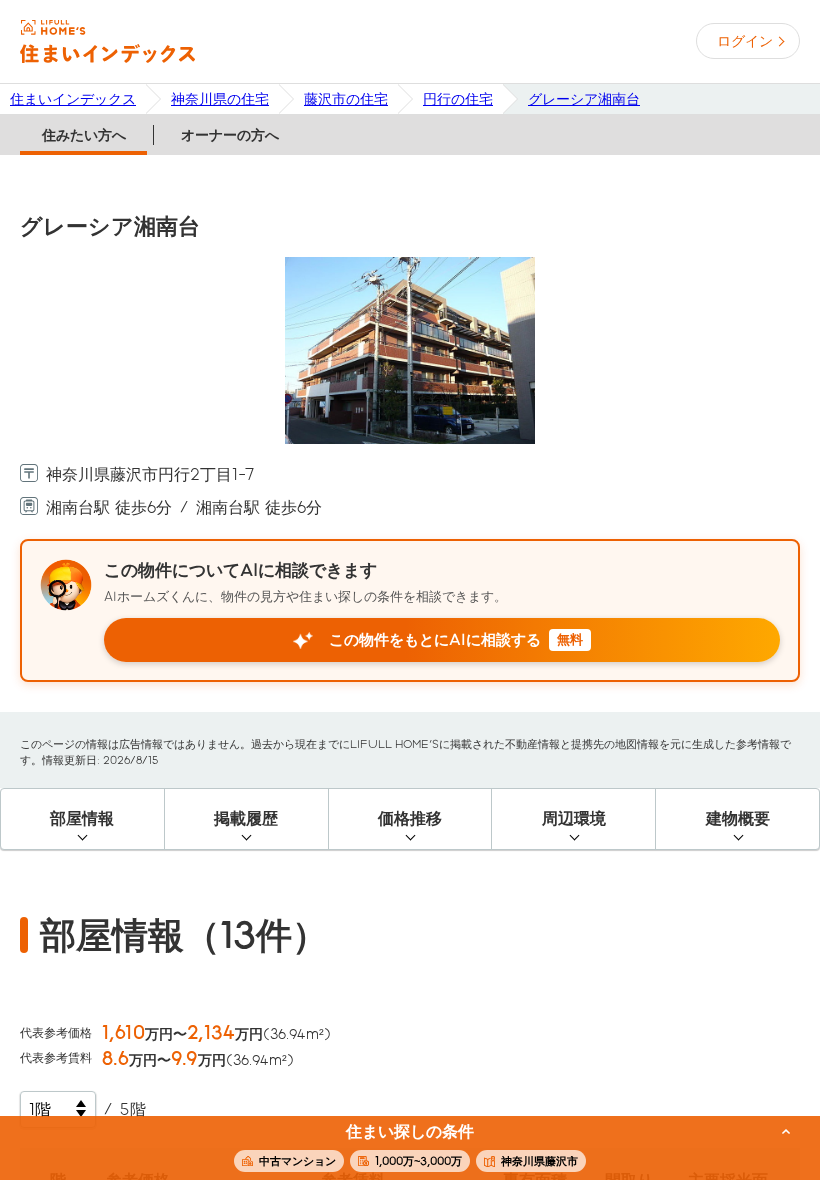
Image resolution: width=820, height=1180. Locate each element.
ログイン (745, 41)
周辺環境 (574, 818)
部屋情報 (82, 818)
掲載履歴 (246, 818)
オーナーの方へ (230, 135)
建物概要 (738, 818)
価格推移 (410, 818)
